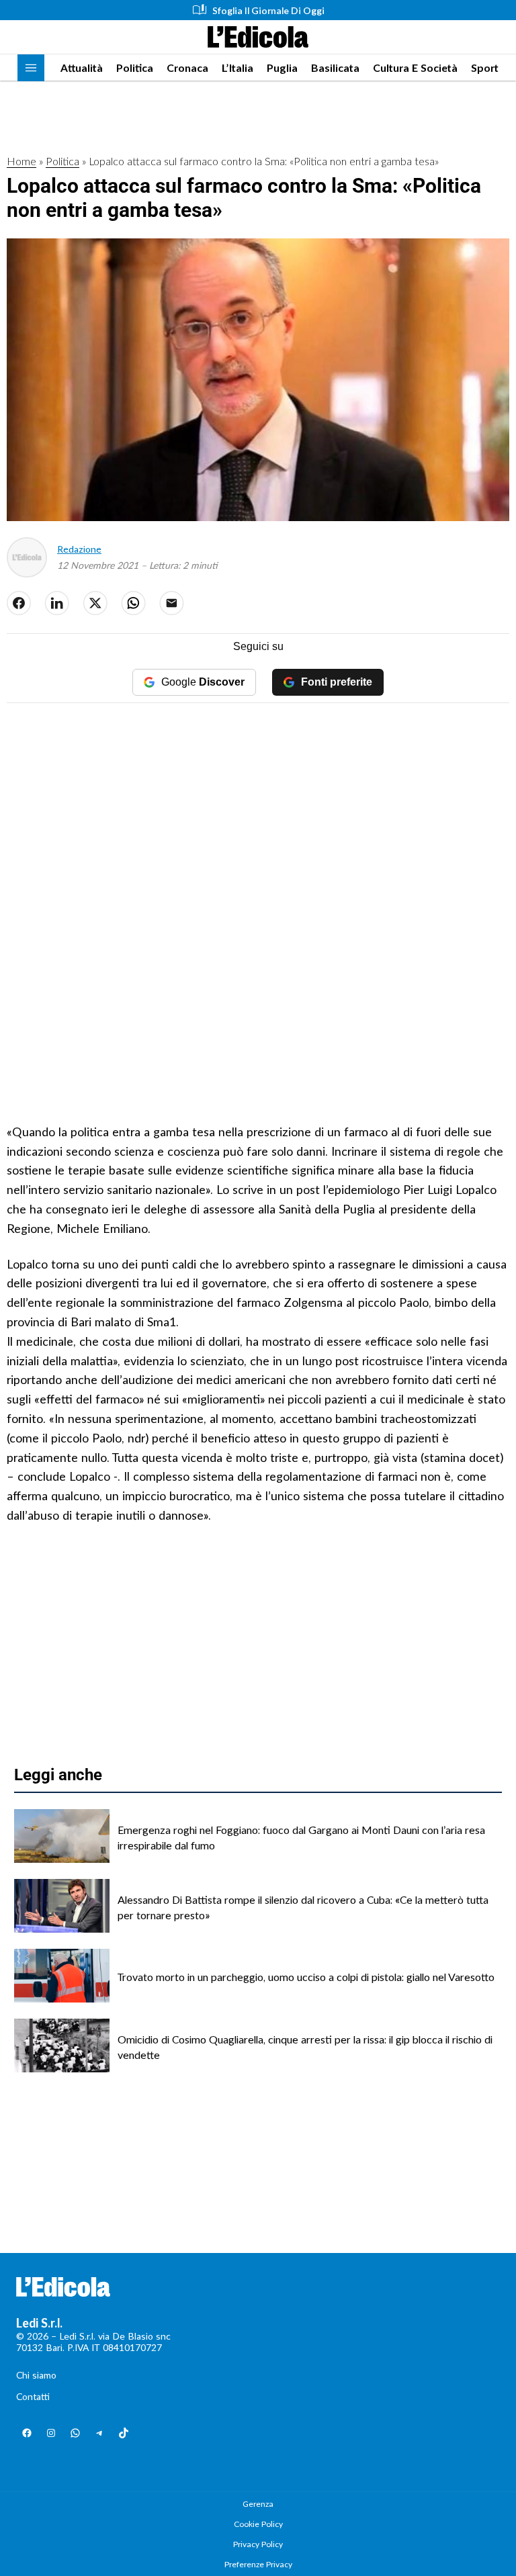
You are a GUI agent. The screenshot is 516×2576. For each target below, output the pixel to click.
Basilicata (335, 67)
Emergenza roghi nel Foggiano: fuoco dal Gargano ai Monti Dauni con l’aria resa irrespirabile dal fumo (301, 1837)
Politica (135, 67)
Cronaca (187, 67)
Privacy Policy (258, 2544)
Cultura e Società (415, 67)
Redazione (79, 549)
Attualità (82, 67)
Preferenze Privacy (258, 2564)
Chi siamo (36, 2375)
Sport (485, 67)
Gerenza (258, 2504)
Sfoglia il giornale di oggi (268, 10)
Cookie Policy (258, 2524)
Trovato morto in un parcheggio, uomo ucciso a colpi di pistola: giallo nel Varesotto (306, 1977)
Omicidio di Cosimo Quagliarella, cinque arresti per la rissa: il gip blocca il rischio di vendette (305, 2046)
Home (21, 161)
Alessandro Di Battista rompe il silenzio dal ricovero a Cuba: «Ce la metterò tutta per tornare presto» (303, 1907)
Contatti (33, 2396)
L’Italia (238, 67)
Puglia (282, 67)
